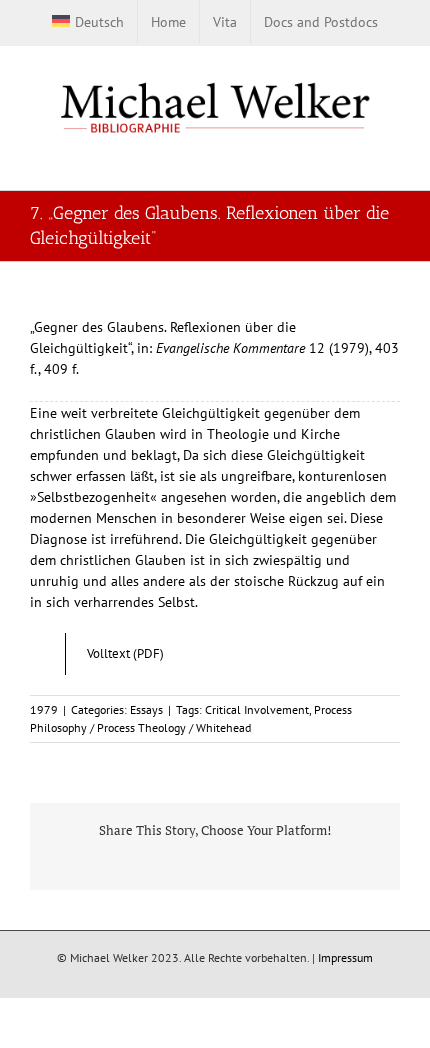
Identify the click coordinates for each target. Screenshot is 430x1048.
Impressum (345, 957)
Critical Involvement (257, 709)
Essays (146, 709)
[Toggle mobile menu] (392, 158)
